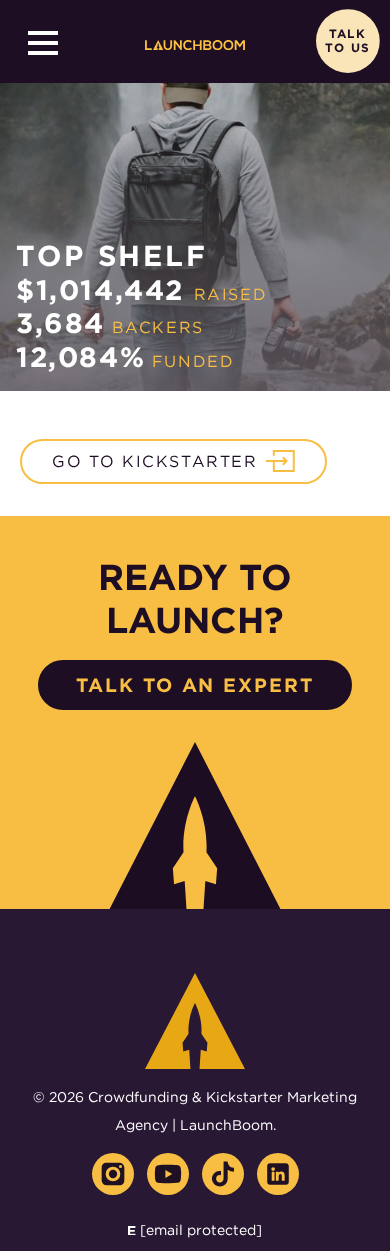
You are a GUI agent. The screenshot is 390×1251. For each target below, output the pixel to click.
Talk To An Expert (195, 685)
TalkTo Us (347, 41)
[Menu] (43, 43)
